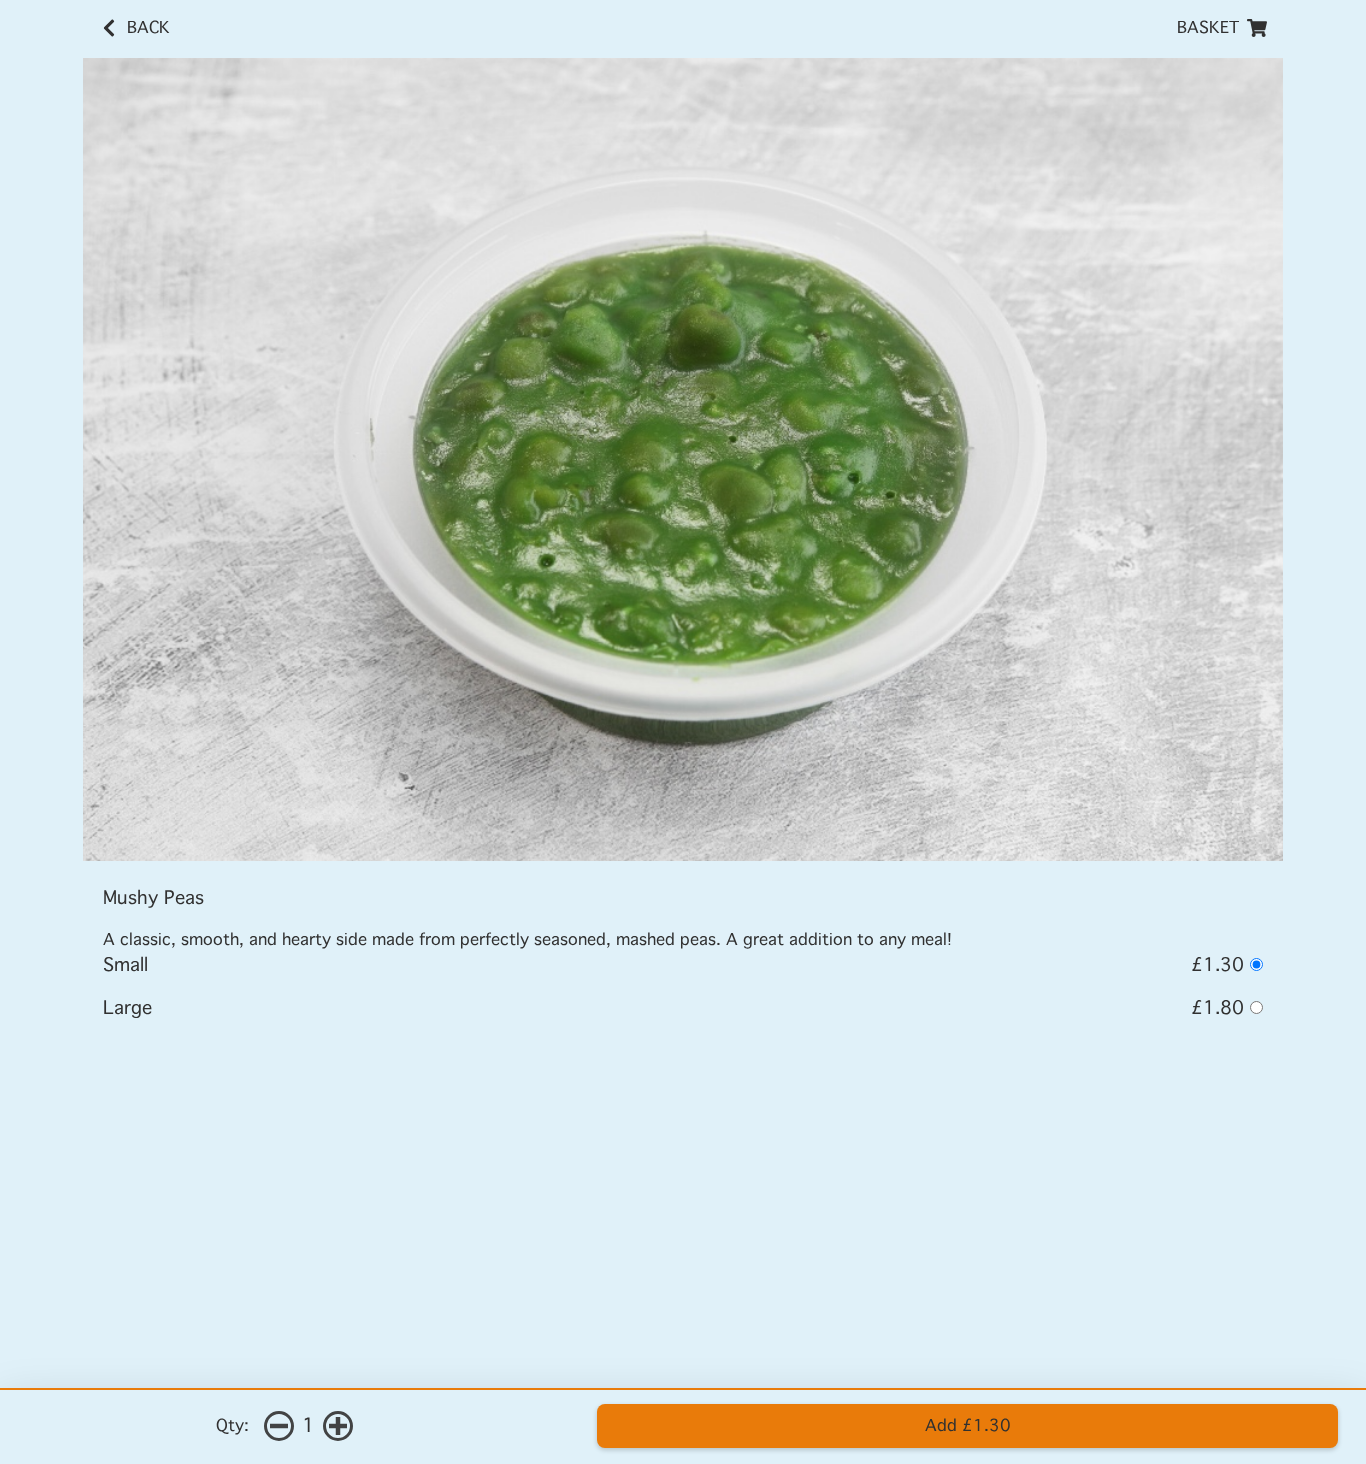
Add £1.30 (968, 1425)
